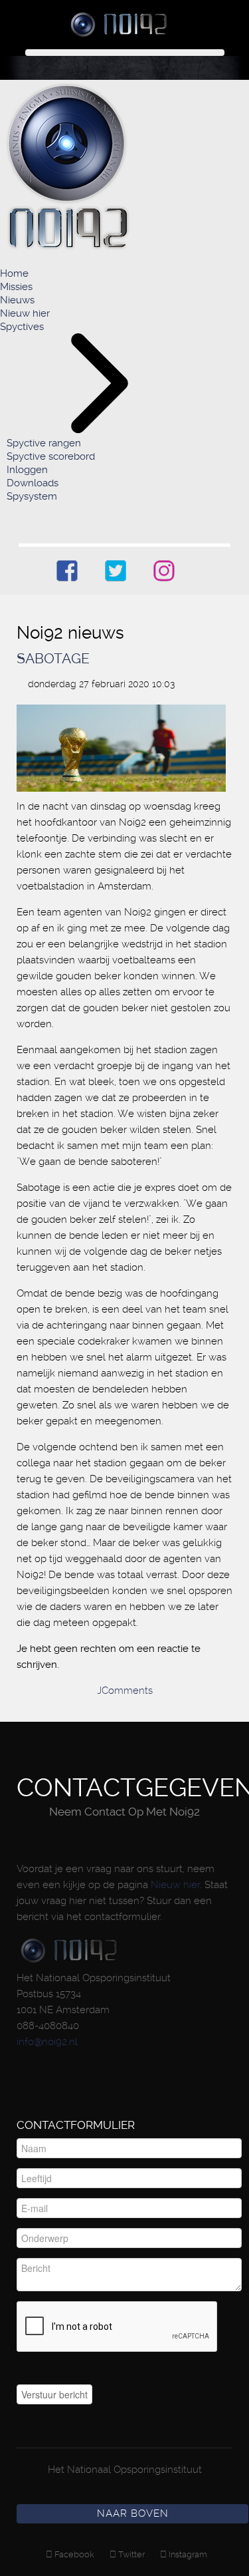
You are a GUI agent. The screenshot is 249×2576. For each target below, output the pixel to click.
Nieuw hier (25, 313)
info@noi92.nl (47, 2042)
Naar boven (133, 2513)
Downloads (33, 483)
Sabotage (53, 658)
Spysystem (32, 496)
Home (14, 273)
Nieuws (17, 300)
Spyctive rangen (44, 443)
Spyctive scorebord (51, 456)
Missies (16, 287)
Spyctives (22, 327)
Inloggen (27, 470)
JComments (125, 1690)
